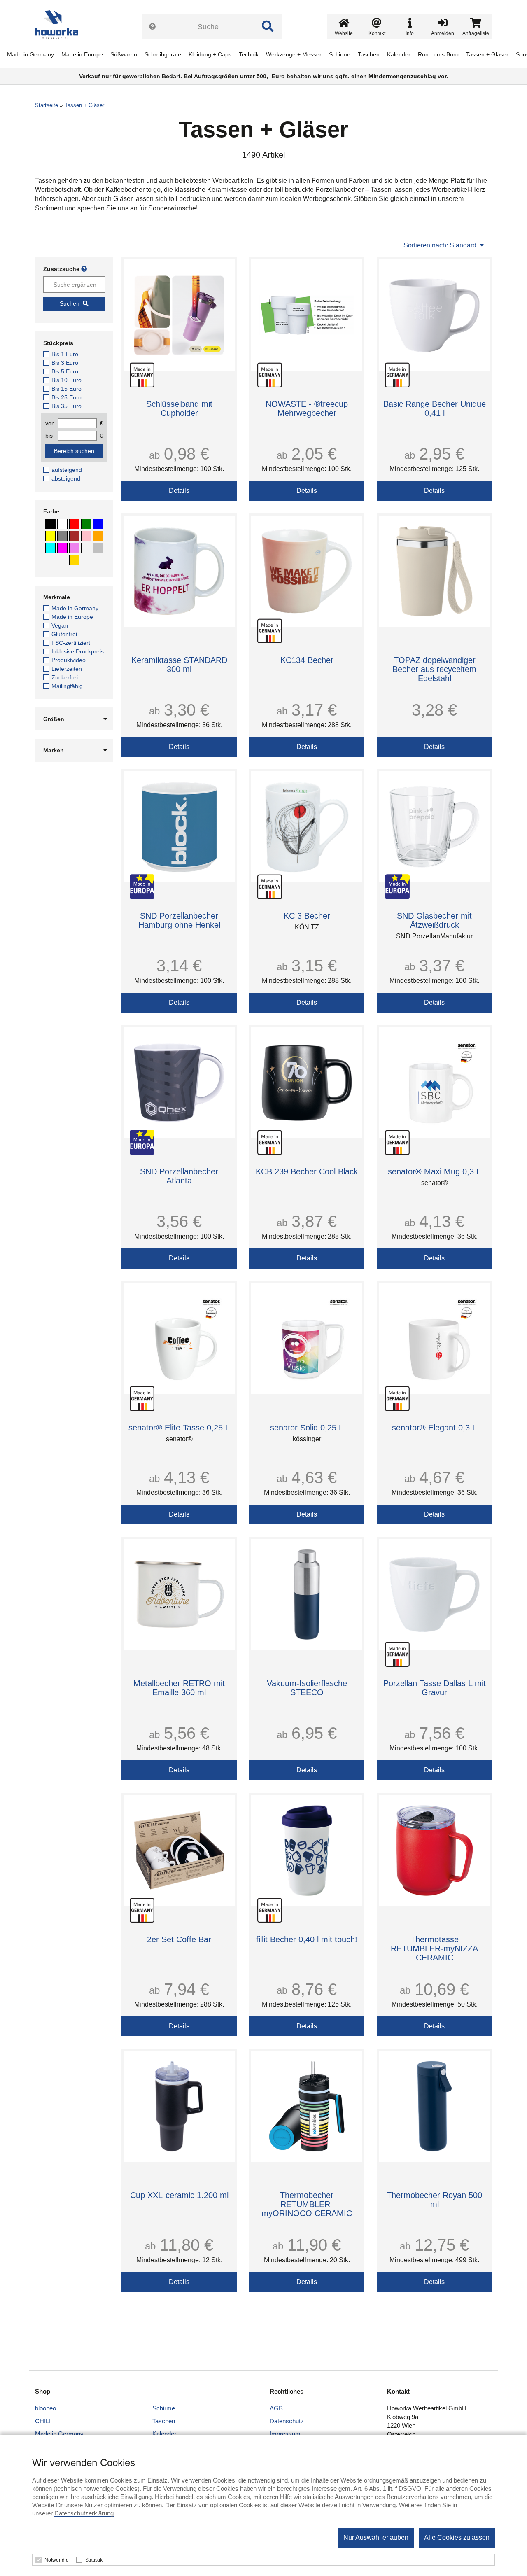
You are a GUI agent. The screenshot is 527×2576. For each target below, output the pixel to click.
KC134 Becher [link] (307, 660)
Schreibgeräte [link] (163, 54)
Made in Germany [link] (30, 54)
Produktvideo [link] (69, 660)
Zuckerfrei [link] (65, 677)
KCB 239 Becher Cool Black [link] (307, 1171)
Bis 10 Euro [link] (66, 380)
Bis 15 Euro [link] (66, 389)
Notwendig (57, 2560)
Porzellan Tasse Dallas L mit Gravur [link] (435, 1688)
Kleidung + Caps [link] (210, 54)
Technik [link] (249, 54)
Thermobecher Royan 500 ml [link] (434, 2200)
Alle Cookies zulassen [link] (457, 2537)
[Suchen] (268, 26)
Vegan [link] (60, 625)
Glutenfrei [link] (64, 634)
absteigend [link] (66, 478)
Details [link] (179, 491)
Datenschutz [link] (287, 2421)
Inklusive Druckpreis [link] (78, 651)
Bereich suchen (74, 451)
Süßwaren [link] (124, 54)
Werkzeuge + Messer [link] (294, 54)
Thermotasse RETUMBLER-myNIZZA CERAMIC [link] (434, 1948)
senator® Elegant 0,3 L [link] (434, 1428)
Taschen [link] (369, 54)
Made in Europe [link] (82, 54)
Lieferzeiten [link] (67, 669)
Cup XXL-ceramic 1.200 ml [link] (179, 2195)
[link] (60, 25)
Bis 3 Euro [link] (65, 363)
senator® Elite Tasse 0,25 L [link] (179, 1428)
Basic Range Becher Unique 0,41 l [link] (435, 408)
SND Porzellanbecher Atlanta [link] (179, 1176)
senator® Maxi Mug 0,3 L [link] (434, 1171)
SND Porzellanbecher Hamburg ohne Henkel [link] (179, 920)
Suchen (70, 303)
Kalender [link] (399, 54)
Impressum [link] (285, 2434)
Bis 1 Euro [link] (65, 354)
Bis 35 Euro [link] (66, 406)
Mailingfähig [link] (67, 686)
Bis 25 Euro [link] (66, 397)
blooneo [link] (45, 2408)
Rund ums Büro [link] (438, 54)
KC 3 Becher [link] (307, 916)
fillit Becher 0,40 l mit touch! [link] (307, 1939)
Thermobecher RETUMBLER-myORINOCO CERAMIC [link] (307, 2204)
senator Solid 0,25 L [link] (307, 1428)
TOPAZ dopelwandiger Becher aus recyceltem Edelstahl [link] (434, 669)
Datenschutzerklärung (84, 2513)
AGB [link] (276, 2408)
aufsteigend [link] (67, 470)
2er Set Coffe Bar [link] (179, 1939)
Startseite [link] (47, 105)
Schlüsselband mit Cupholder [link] (179, 408)
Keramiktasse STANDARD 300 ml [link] (179, 665)
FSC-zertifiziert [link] (71, 643)
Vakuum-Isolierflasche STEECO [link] (307, 1688)
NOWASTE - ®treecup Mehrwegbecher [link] (307, 408)
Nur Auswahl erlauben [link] (376, 2537)
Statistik (94, 2560)
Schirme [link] (340, 54)
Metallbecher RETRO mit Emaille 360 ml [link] (179, 1688)
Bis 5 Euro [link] (65, 371)
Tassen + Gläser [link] (487, 54)
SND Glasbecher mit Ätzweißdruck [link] (434, 920)
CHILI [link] (43, 2421)
